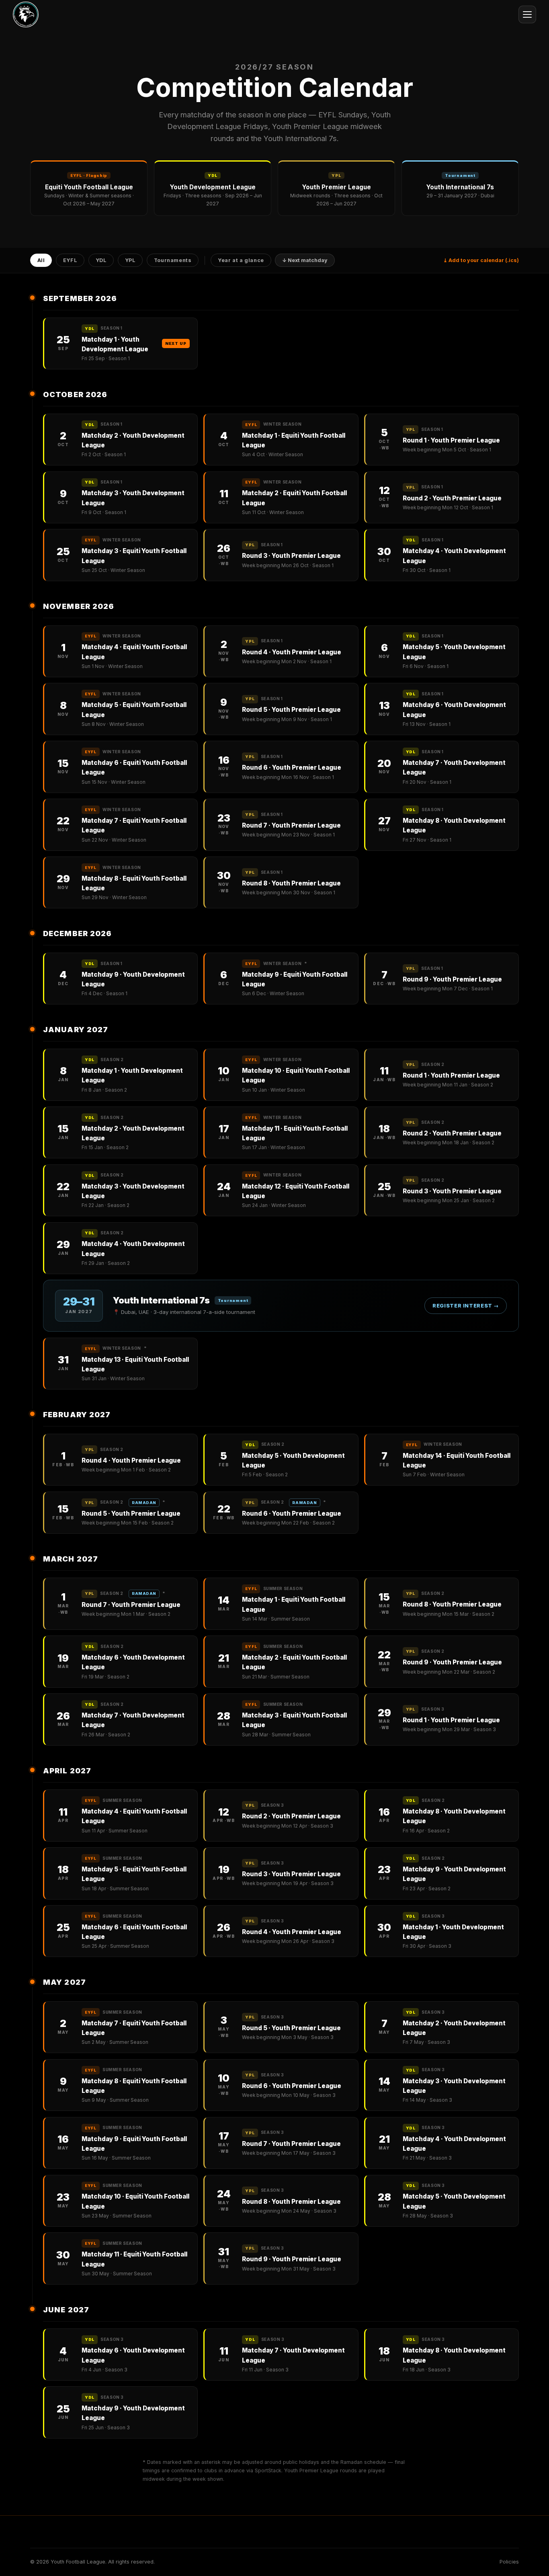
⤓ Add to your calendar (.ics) (481, 260)
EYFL (70, 261)
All (41, 261)
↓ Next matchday (305, 261)
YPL (130, 261)
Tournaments (173, 261)
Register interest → (466, 1306)
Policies (509, 2562)
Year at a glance (241, 261)
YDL (101, 261)
